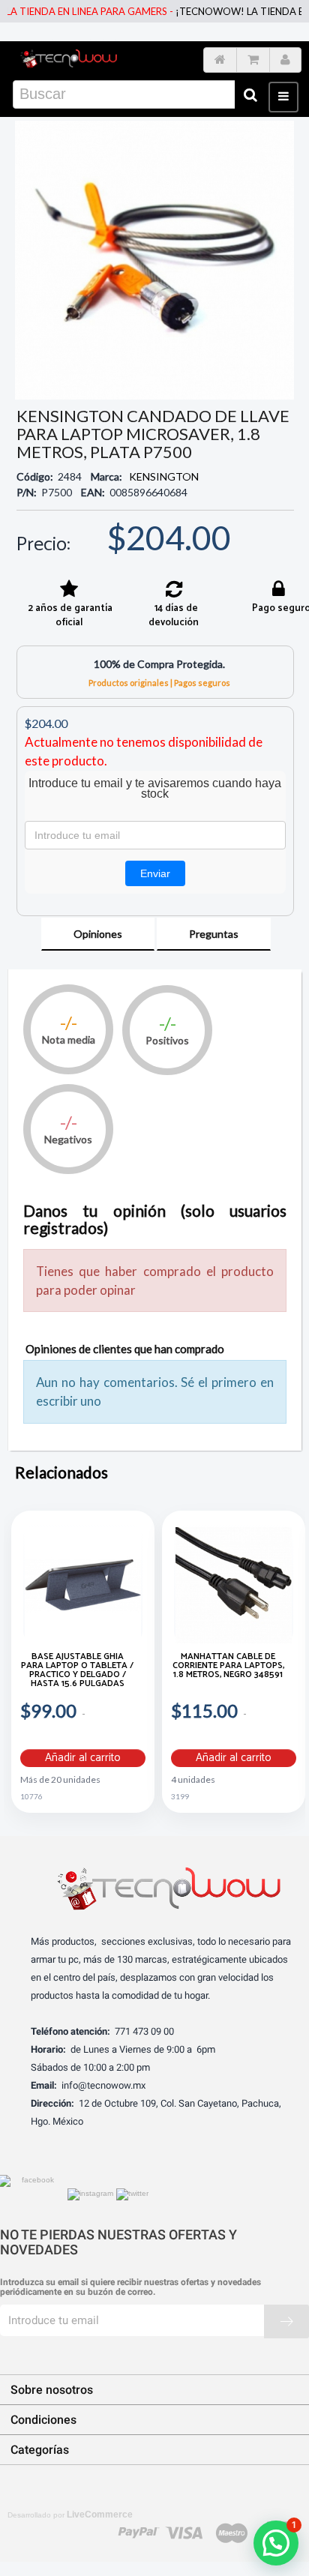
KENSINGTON (164, 476)
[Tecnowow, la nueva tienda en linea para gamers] (69, 57)
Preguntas (214, 934)
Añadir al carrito (83, 1758)
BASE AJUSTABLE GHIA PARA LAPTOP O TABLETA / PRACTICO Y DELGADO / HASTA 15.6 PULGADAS (77, 1671)
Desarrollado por (70, 2515)
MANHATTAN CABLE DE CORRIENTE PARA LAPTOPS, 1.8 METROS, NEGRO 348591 (228, 1667)
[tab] (98, 934)
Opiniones (98, 934)
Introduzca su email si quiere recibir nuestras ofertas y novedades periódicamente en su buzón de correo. (130, 2287)
